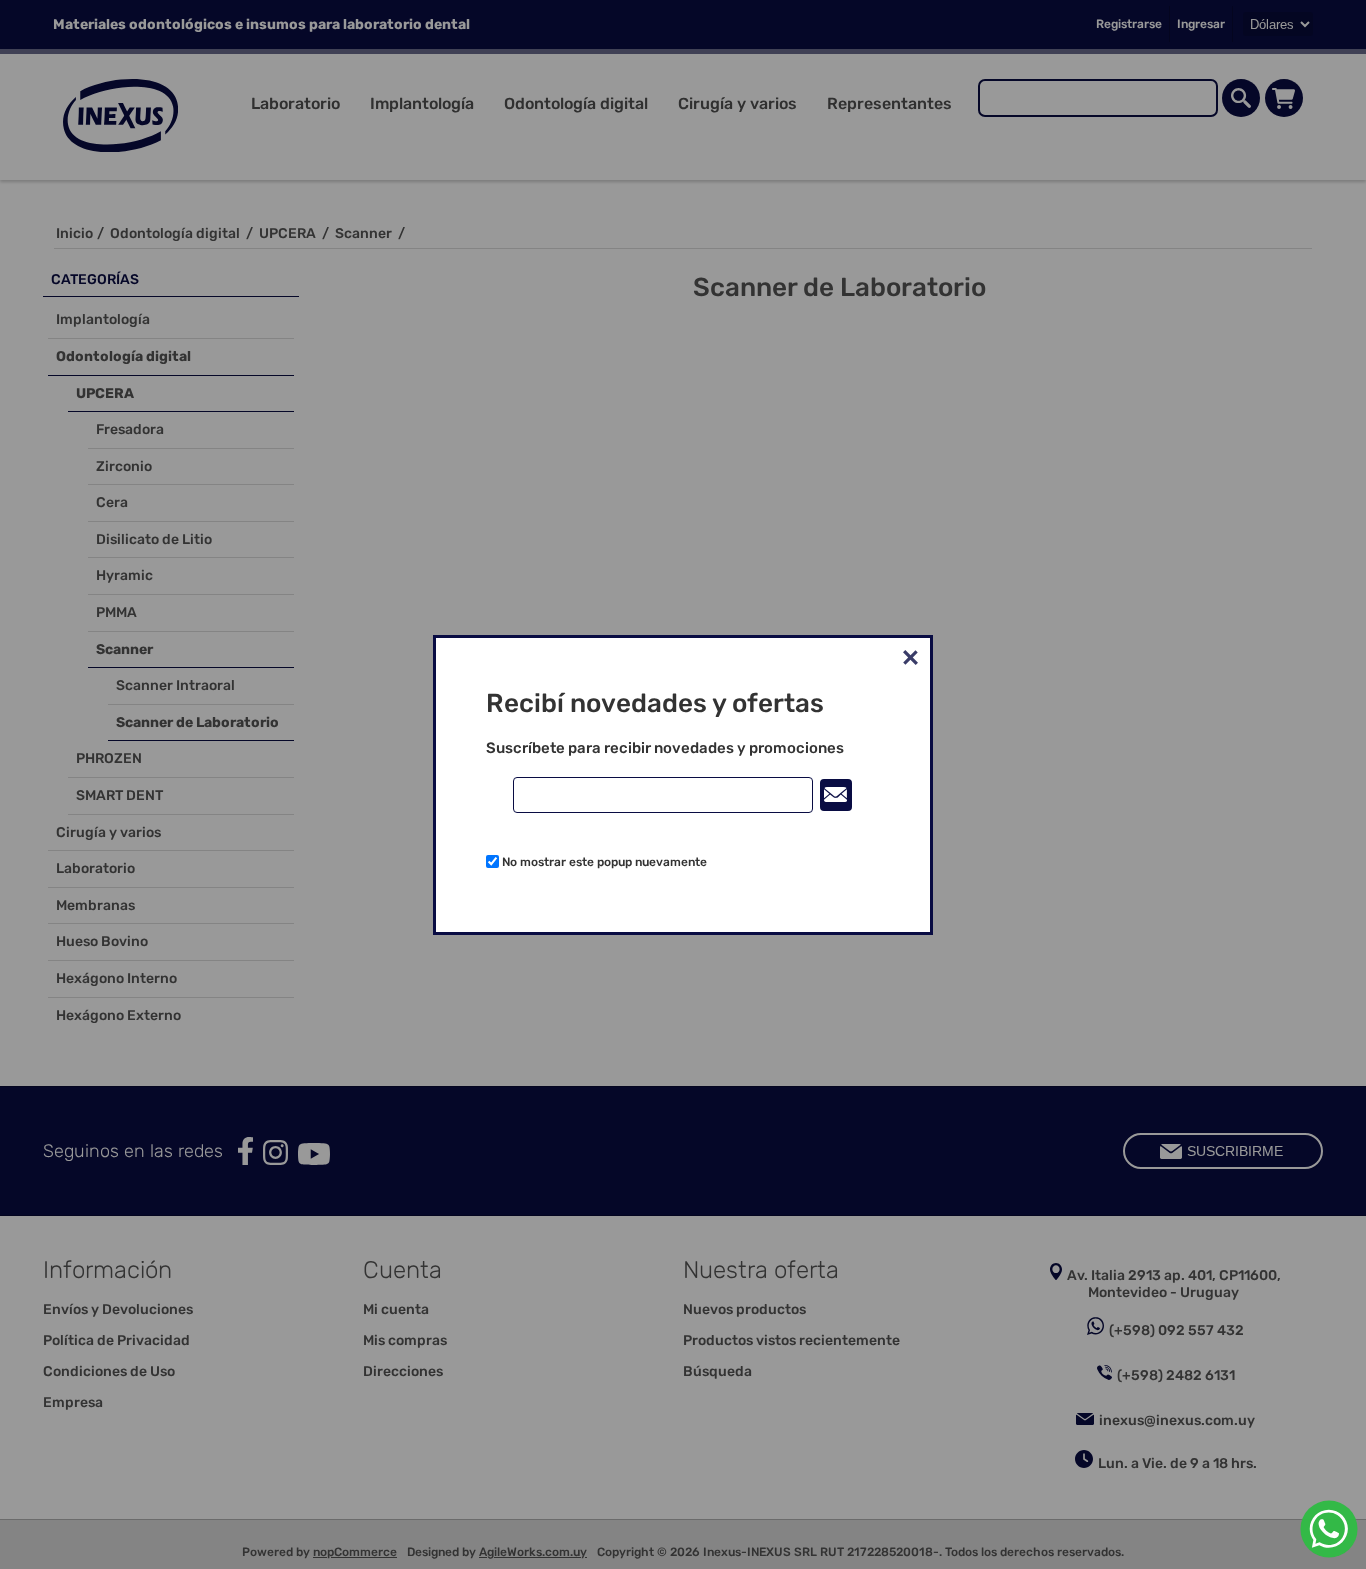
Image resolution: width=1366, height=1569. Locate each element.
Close (910, 658)
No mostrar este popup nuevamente (604, 861)
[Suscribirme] (836, 795)
